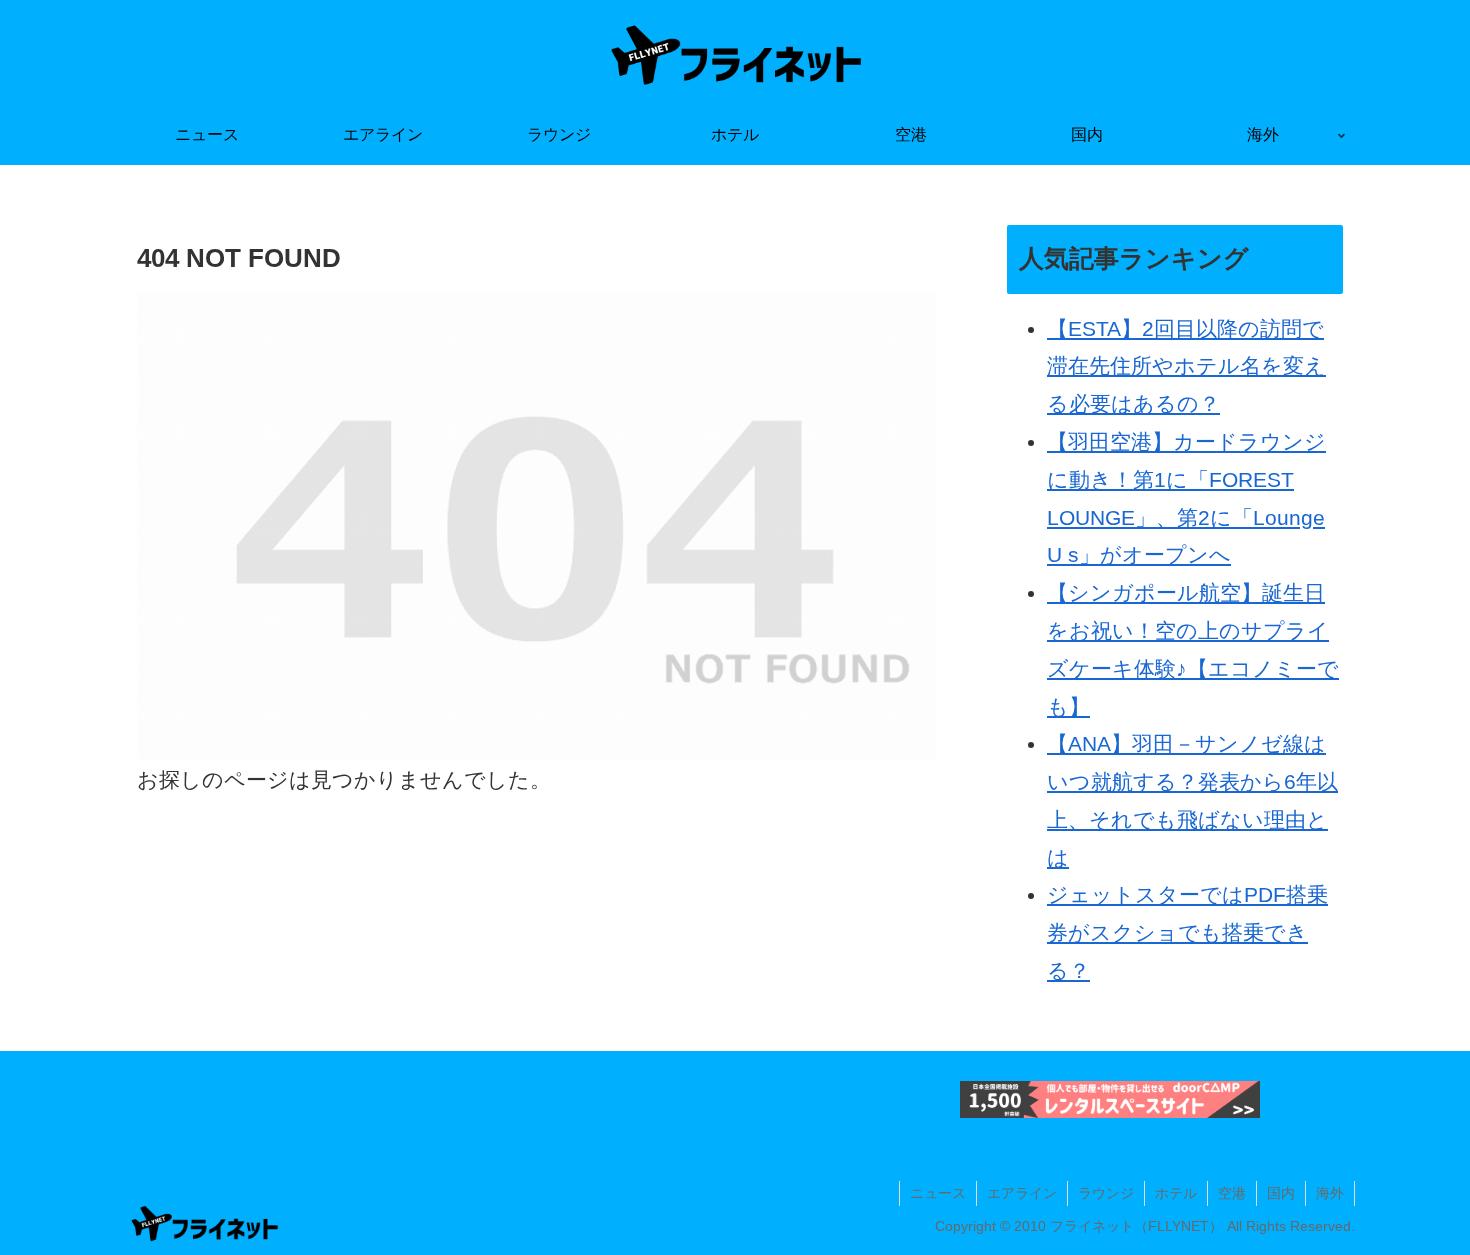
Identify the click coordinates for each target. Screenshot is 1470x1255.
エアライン (1022, 1193)
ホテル (1176, 1193)
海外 (1330, 1193)
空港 (1232, 1193)
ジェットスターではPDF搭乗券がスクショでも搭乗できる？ (1187, 932)
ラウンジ (1106, 1193)
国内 (1281, 1193)
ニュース (938, 1193)
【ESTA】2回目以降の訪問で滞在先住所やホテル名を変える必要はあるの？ (1186, 366)
